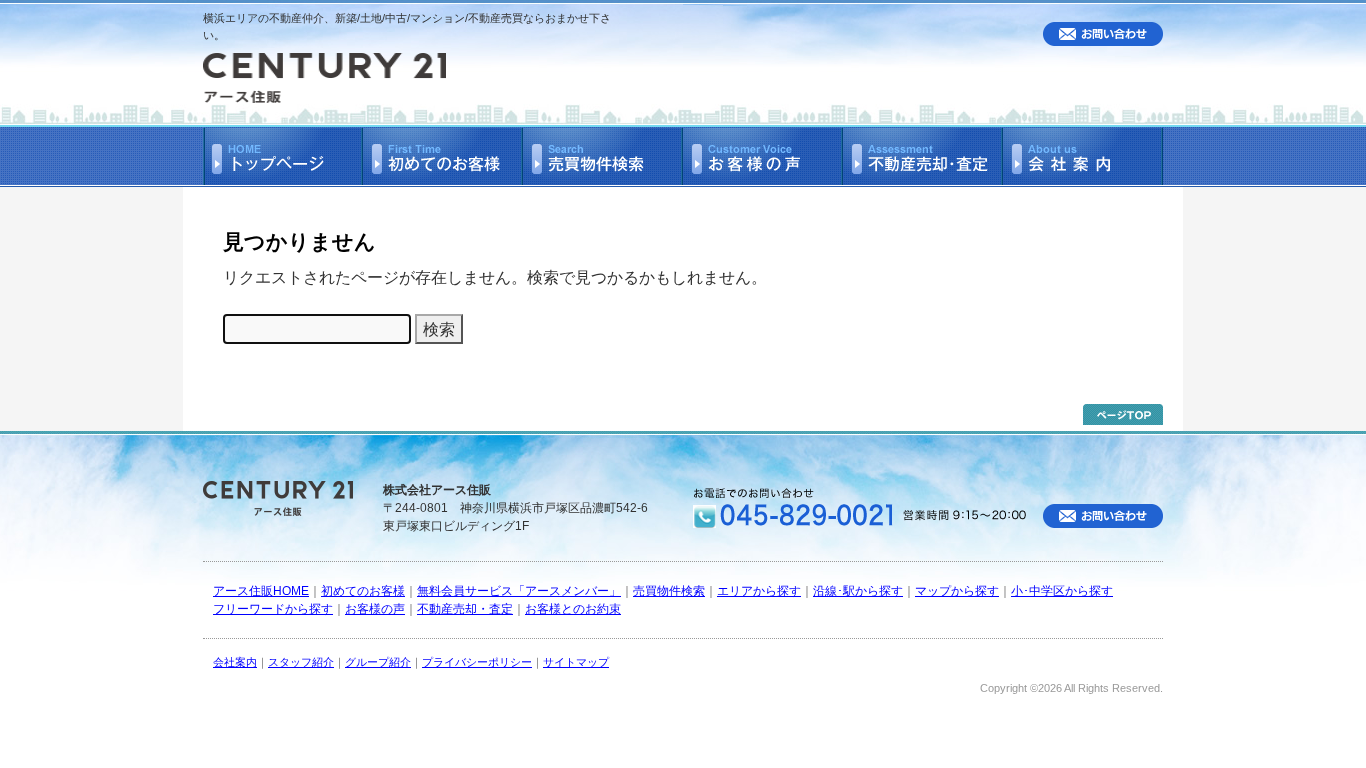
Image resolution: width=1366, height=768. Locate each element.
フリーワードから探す (273, 609)
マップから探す (957, 591)
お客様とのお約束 (573, 609)
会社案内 (235, 662)
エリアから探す (759, 591)
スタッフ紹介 (301, 662)
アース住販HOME (261, 591)
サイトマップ (576, 662)
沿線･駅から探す (858, 591)
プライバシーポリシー (477, 662)
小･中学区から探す (1062, 591)
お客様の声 (375, 609)
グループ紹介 (378, 662)
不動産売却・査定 (465, 609)
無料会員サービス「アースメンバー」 (519, 591)
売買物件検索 (669, 591)
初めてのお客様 (363, 591)
